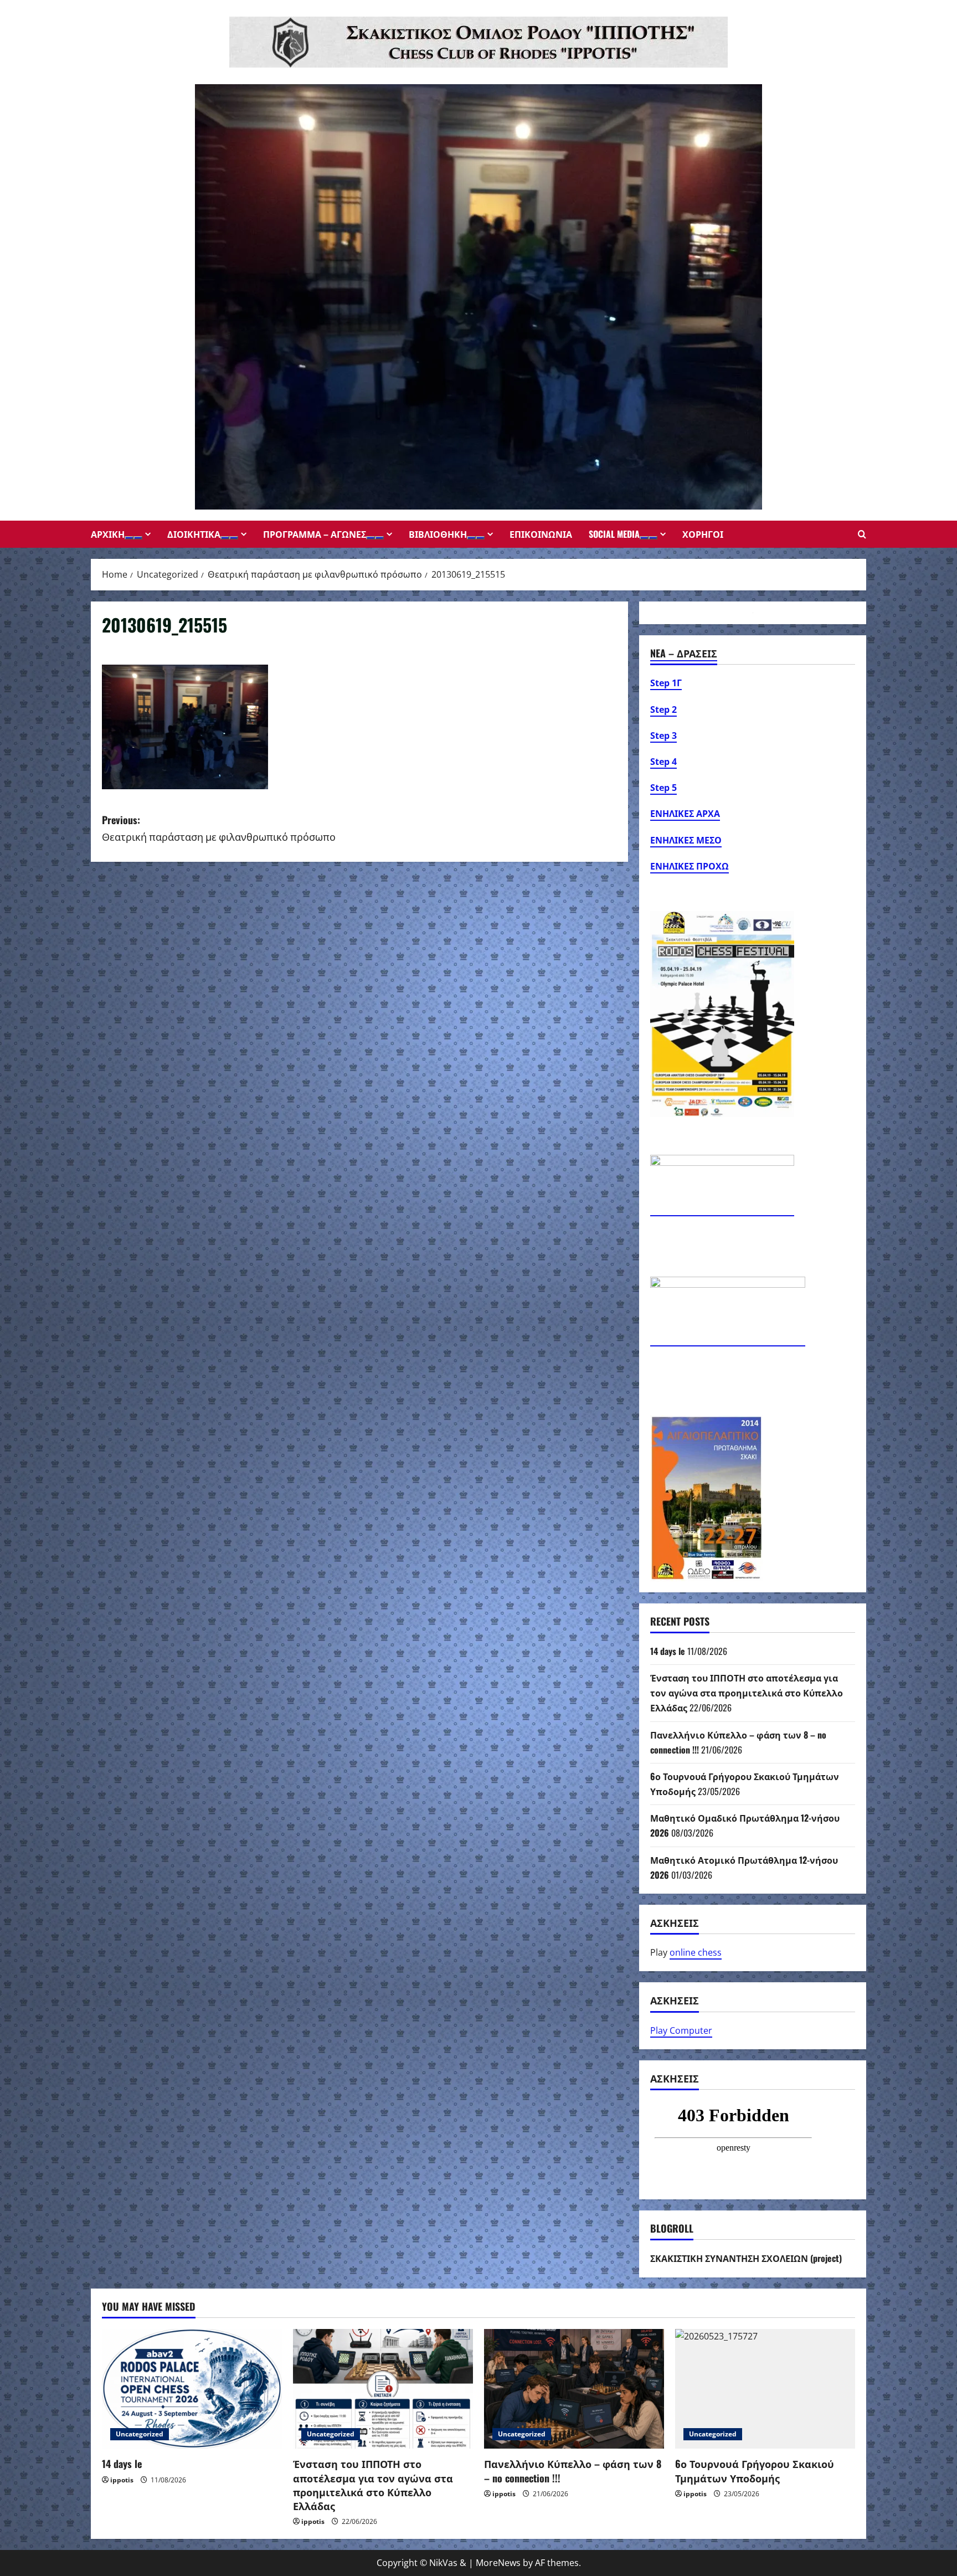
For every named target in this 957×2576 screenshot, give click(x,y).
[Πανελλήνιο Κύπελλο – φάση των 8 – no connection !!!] (574, 2389)
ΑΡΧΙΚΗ (108, 534)
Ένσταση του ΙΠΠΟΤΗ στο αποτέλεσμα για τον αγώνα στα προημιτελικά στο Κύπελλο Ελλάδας (747, 1693)
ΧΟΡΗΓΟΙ (703, 534)
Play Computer (681, 2030)
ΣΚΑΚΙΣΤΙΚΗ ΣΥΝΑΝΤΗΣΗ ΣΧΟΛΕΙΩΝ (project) (746, 2258)
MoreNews (498, 2563)
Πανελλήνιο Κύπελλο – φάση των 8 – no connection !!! (573, 2470)
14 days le (668, 1651)
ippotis (122, 2480)
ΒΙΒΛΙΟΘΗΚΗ (438, 534)
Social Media (614, 534)
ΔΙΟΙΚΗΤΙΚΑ (194, 534)
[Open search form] (862, 534)
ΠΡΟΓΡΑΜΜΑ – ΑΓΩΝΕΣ (315, 534)
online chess (696, 1952)
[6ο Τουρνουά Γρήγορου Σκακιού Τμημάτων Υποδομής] (765, 2389)
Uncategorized (140, 2434)
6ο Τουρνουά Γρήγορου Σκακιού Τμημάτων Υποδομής (755, 2470)
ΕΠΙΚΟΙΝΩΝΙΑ (541, 534)
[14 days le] (192, 2389)
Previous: (219, 828)
